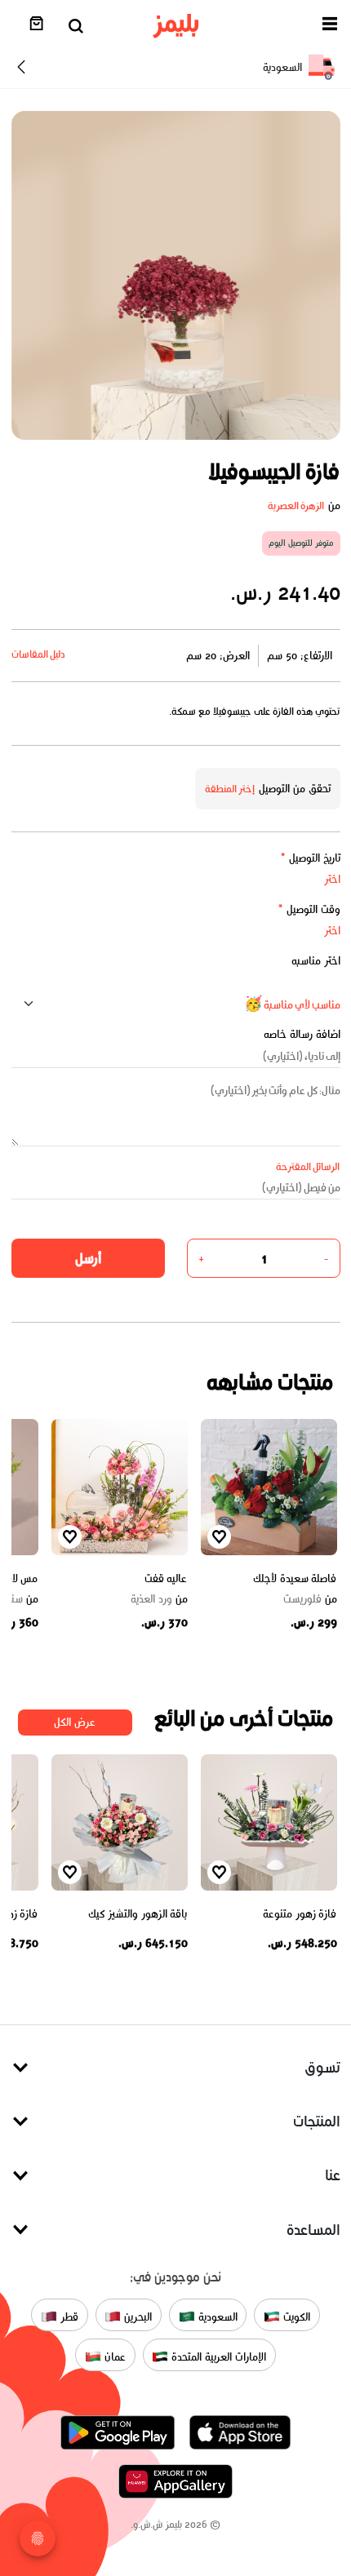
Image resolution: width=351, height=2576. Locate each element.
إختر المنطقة (230, 789)
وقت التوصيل (309, 909)
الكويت (295, 2317)
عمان (113, 2357)
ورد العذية (159, 1599)
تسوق (322, 2067)
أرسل (88, 1258)
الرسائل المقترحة (308, 1166)
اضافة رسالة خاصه (302, 1034)
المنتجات (317, 2121)
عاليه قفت (166, 1578)
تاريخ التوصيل (310, 858)
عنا (333, 2175)
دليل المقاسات (39, 654)
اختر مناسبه (316, 961)
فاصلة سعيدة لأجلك (295, 1578)
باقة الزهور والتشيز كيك (138, 1914)
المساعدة (313, 2230)
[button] (330, 27)
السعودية (216, 2317)
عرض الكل (75, 1722)
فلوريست (310, 1599)
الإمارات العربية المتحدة (217, 2357)
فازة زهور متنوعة (300, 1914)
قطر (68, 2317)
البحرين (136, 2317)
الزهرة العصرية (296, 505)
